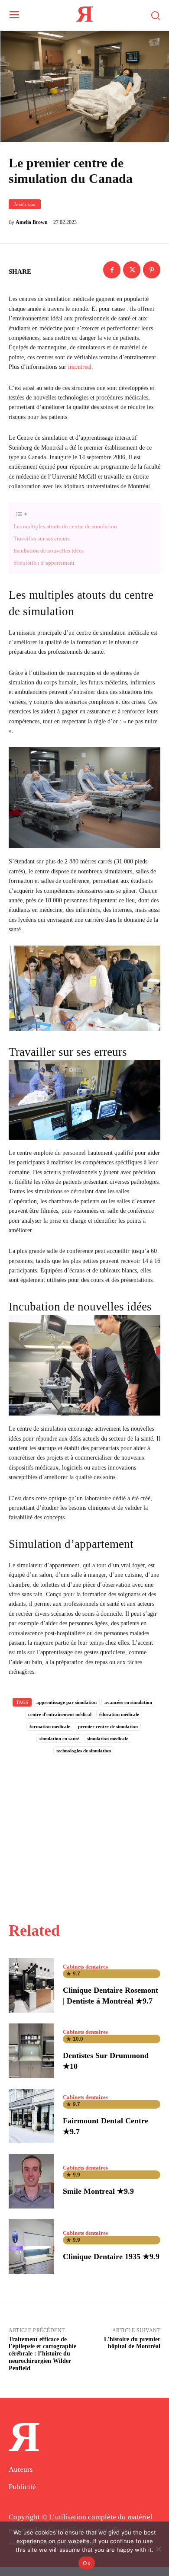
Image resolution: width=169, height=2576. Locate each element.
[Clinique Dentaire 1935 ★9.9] (31, 2247)
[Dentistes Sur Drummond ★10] (31, 2051)
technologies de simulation (84, 1751)
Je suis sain (25, 204)
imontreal (80, 367)
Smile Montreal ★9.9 (98, 2191)
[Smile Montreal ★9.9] (31, 2181)
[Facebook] (112, 270)
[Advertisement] (84, 1829)
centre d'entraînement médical (60, 1714)
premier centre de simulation (108, 1726)
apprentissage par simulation (67, 1702)
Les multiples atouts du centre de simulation (65, 526)
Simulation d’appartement (44, 563)
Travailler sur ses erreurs (42, 539)
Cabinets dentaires (85, 1967)
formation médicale (50, 1726)
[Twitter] (132, 270)
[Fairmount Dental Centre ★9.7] (31, 2116)
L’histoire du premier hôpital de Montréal (132, 2343)
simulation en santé (59, 1739)
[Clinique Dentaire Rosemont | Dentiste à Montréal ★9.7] (31, 1985)
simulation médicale (108, 1739)
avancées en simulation (128, 1702)
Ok (87, 2563)
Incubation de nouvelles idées (49, 551)
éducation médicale (119, 1714)
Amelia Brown (32, 222)
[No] (158, 2549)
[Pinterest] (152, 270)
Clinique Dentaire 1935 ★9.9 (111, 2256)
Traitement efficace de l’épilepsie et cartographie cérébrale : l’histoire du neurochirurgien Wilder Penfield (42, 2354)
